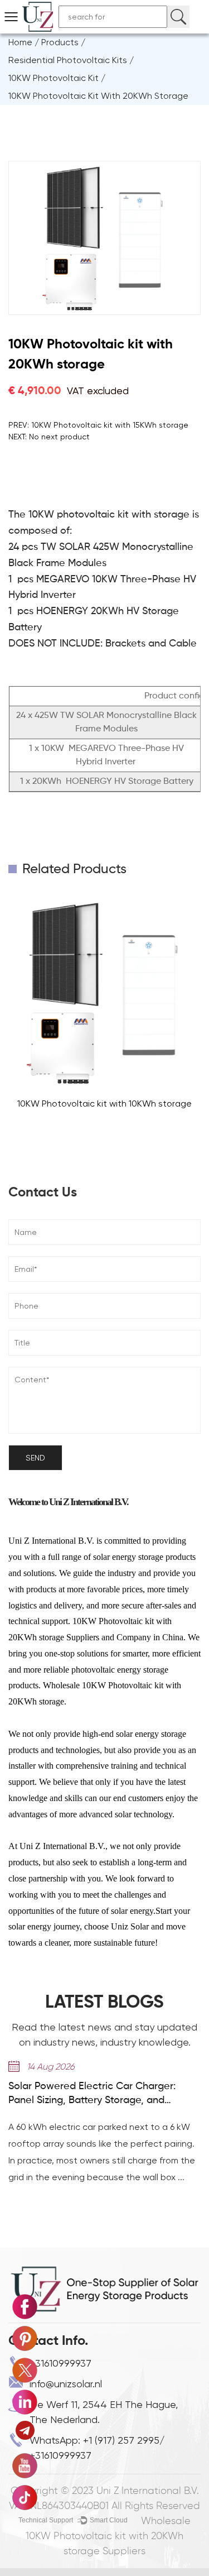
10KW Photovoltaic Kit (54, 78)
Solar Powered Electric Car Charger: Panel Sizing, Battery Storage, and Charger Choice (92, 2094)
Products (60, 42)
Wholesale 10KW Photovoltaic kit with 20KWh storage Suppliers (108, 2536)
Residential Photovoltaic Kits (68, 60)
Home (20, 42)
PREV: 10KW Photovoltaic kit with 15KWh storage (98, 425)
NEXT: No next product (49, 437)
